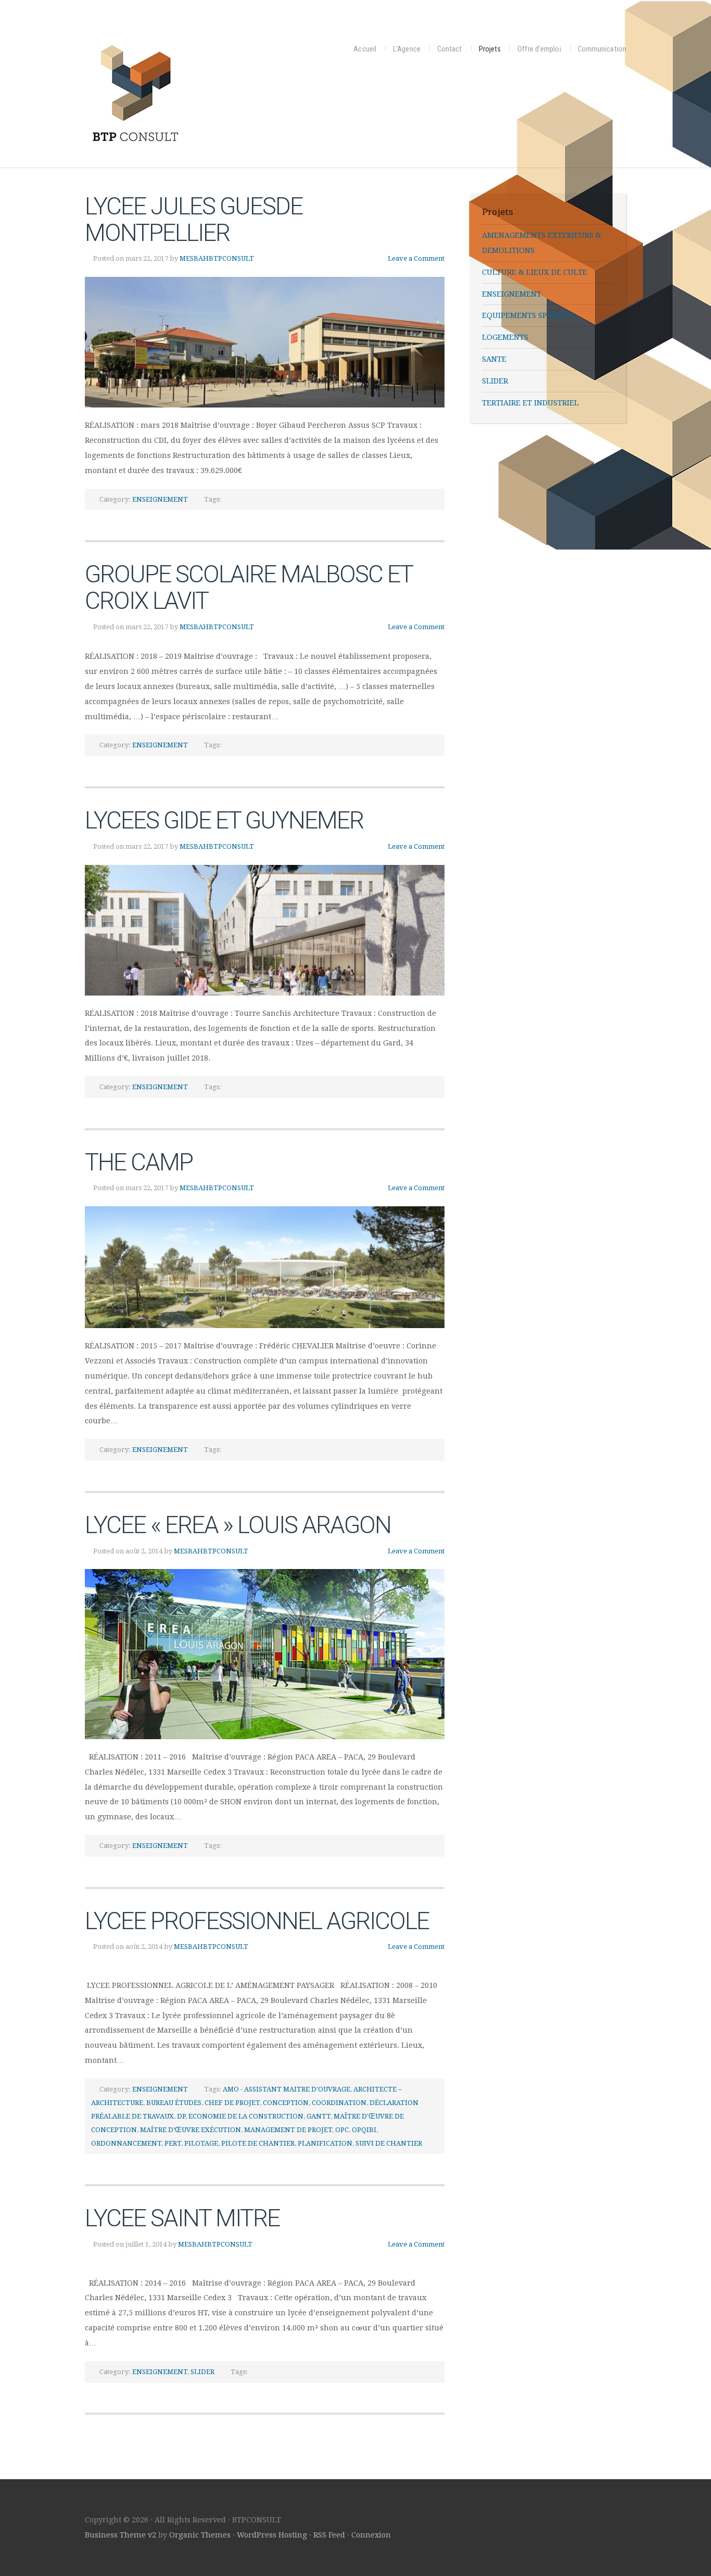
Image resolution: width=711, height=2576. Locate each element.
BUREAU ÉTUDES (174, 2103)
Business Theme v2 (120, 2535)
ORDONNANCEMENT (126, 2143)
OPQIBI (364, 2130)
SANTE (494, 359)
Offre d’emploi (539, 49)
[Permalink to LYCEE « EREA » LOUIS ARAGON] (265, 1654)
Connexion (371, 2535)
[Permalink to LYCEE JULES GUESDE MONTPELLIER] (265, 342)
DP (181, 2116)
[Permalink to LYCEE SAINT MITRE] (265, 2264)
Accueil (365, 49)
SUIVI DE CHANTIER (389, 2143)
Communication (602, 49)
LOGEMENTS (505, 337)
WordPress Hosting (272, 2535)
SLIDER (202, 2372)
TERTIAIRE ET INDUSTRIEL (530, 403)
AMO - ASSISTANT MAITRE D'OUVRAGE (287, 2089)
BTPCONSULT (186, 91)
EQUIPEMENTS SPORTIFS (528, 315)
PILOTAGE (201, 2143)
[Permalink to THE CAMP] (265, 1267)
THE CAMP (139, 1162)
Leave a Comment (416, 258)
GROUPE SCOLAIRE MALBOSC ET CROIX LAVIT (249, 587)
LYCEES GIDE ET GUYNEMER (224, 820)
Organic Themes (200, 2535)
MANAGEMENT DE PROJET (288, 2130)
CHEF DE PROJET (232, 2103)
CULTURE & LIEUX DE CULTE (535, 272)
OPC (342, 2130)
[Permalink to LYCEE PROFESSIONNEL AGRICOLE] (265, 1966)
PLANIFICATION (325, 2143)
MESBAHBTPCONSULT (217, 258)
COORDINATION (339, 2103)
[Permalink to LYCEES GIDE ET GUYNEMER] (265, 930)
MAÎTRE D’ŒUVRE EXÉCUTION (191, 2130)
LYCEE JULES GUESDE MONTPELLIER (194, 219)
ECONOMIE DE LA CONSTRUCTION (246, 2116)
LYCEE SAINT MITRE (182, 2218)
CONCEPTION (286, 2103)
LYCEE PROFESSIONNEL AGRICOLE (257, 1921)
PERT (173, 2143)
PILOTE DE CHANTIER (258, 2143)
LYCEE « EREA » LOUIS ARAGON (238, 1525)
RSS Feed (329, 2535)
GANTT (319, 2116)
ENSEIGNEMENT (160, 499)
